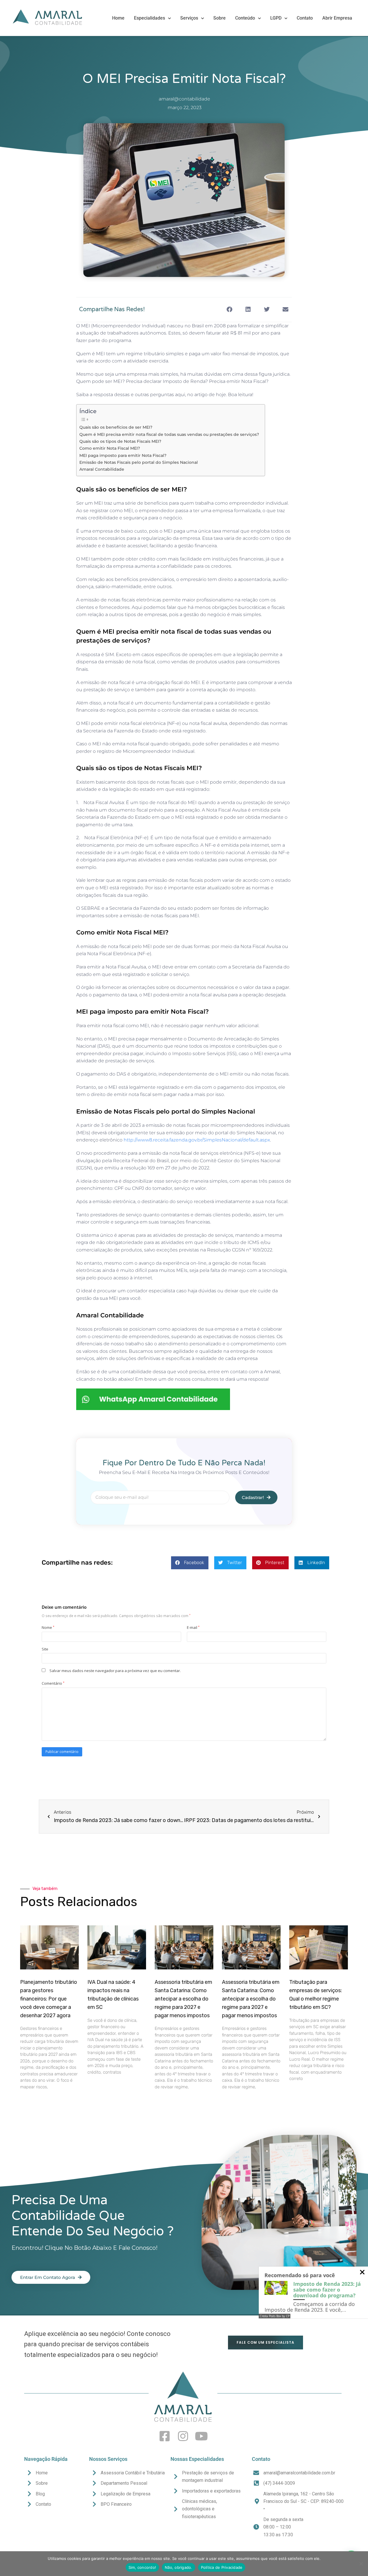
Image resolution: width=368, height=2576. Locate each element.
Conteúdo (245, 18)
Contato (305, 18)
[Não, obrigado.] (361, 2564)
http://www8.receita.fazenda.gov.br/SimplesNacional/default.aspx (197, 1140)
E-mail (193, 1627)
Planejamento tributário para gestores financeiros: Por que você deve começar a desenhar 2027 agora (49, 1999)
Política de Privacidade (222, 2567)
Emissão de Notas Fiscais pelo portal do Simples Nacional (139, 462)
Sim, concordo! (142, 2567)
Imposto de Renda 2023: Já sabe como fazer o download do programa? (327, 2290)
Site (45, 1649)
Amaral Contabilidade (102, 469)
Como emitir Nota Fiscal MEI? (110, 448)
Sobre (220, 18)
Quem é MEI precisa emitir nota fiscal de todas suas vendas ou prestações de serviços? (169, 434)
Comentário (53, 1683)
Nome (48, 1627)
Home (118, 18)
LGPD (276, 18)
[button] (229, 310)
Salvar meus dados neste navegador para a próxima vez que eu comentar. (115, 1671)
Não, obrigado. (179, 2567)
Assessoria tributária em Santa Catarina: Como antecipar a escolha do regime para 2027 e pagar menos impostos (183, 1999)
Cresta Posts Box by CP (275, 2316)
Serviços (189, 18)
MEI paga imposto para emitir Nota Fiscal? (123, 455)
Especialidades (149, 18)
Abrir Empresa (337, 18)
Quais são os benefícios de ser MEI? (116, 427)
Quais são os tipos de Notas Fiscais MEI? (120, 441)
